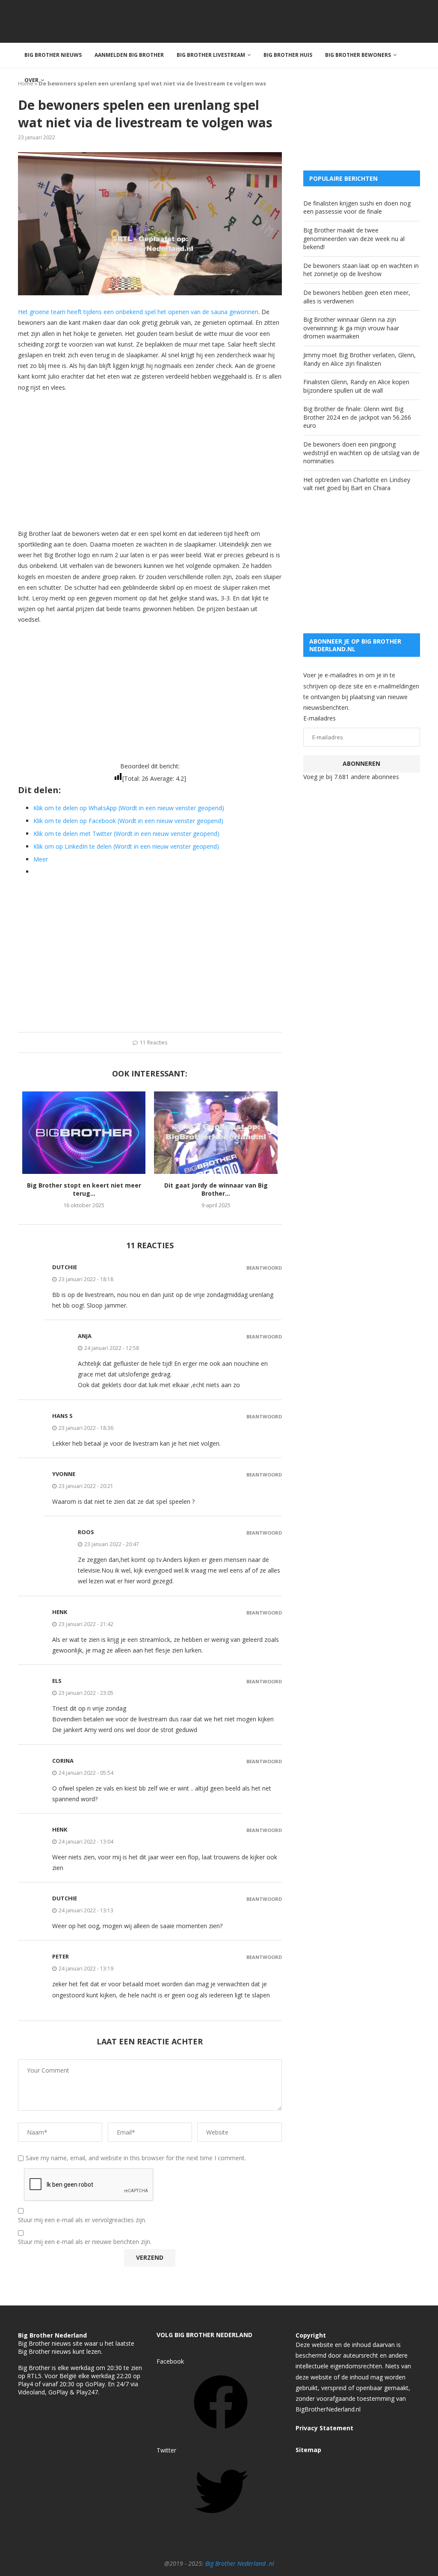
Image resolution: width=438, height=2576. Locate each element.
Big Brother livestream (211, 55)
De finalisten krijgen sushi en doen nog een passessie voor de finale (357, 207)
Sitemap (308, 2450)
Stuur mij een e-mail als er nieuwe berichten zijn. (85, 2242)
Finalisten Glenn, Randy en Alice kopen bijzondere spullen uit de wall (356, 386)
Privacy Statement (324, 2428)
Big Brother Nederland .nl (240, 2563)
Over (31, 80)
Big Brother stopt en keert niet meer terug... (84, 1189)
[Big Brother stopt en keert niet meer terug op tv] (84, 1132)
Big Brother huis (288, 55)
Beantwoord (264, 1268)
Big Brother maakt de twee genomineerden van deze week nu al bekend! (354, 238)
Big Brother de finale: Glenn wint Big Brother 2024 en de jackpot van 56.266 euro (357, 417)
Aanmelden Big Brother (129, 55)
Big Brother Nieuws (53, 55)
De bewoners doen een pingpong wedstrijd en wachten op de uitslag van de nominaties (361, 453)
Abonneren (361, 763)
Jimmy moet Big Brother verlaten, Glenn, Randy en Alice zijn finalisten (360, 359)
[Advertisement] (150, 460)
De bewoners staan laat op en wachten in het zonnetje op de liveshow (361, 270)
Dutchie (65, 1267)
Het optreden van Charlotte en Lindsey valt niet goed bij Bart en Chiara (357, 484)
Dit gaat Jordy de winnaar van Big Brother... (216, 1189)
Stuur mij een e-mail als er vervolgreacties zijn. (82, 2220)
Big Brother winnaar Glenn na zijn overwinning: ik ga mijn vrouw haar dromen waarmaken (351, 328)
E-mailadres (320, 718)
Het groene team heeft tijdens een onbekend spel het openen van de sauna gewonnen (138, 312)
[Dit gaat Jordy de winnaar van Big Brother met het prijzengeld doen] (216, 1132)
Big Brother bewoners (358, 55)
